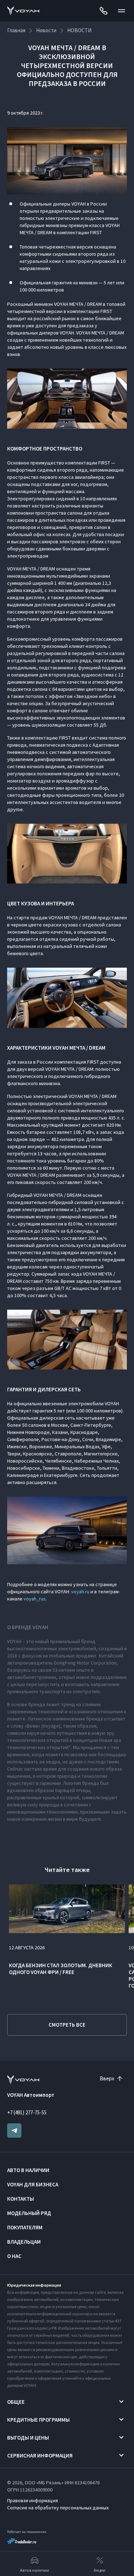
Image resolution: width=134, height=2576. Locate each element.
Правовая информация (33, 2500)
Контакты (21, 2199)
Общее (16, 2402)
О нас (14, 2256)
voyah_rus (35, 1599)
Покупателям (25, 2227)
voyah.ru (80, 1592)
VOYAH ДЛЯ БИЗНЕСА (33, 2184)
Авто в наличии (28, 2170)
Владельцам (24, 2242)
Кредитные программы (38, 2420)
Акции (100, 2570)
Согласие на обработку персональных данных (58, 2508)
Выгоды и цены (28, 2438)
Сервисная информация (40, 2455)
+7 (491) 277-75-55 (27, 2112)
